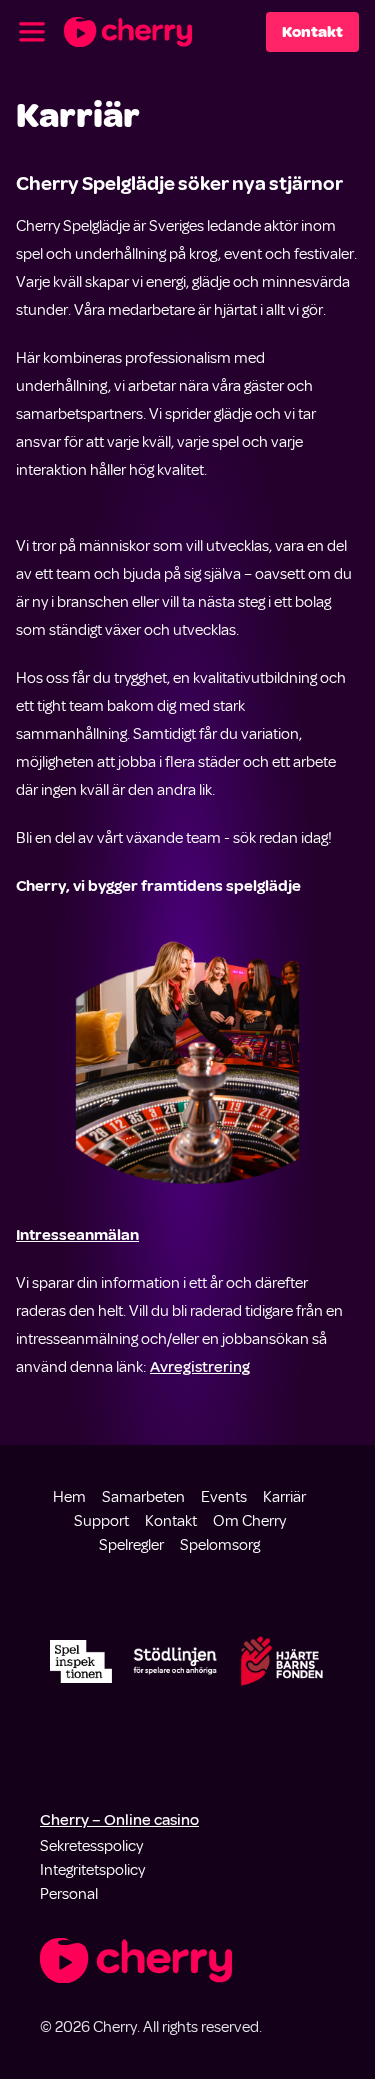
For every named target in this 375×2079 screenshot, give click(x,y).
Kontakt (312, 32)
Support (101, 1521)
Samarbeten (143, 1497)
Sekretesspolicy (91, 1846)
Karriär (284, 1497)
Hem (69, 1497)
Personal (69, 1894)
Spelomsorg (220, 1545)
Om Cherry (249, 1521)
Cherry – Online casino (119, 1820)
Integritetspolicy (92, 1870)
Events (224, 1497)
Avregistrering (200, 1367)
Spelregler (131, 1545)
